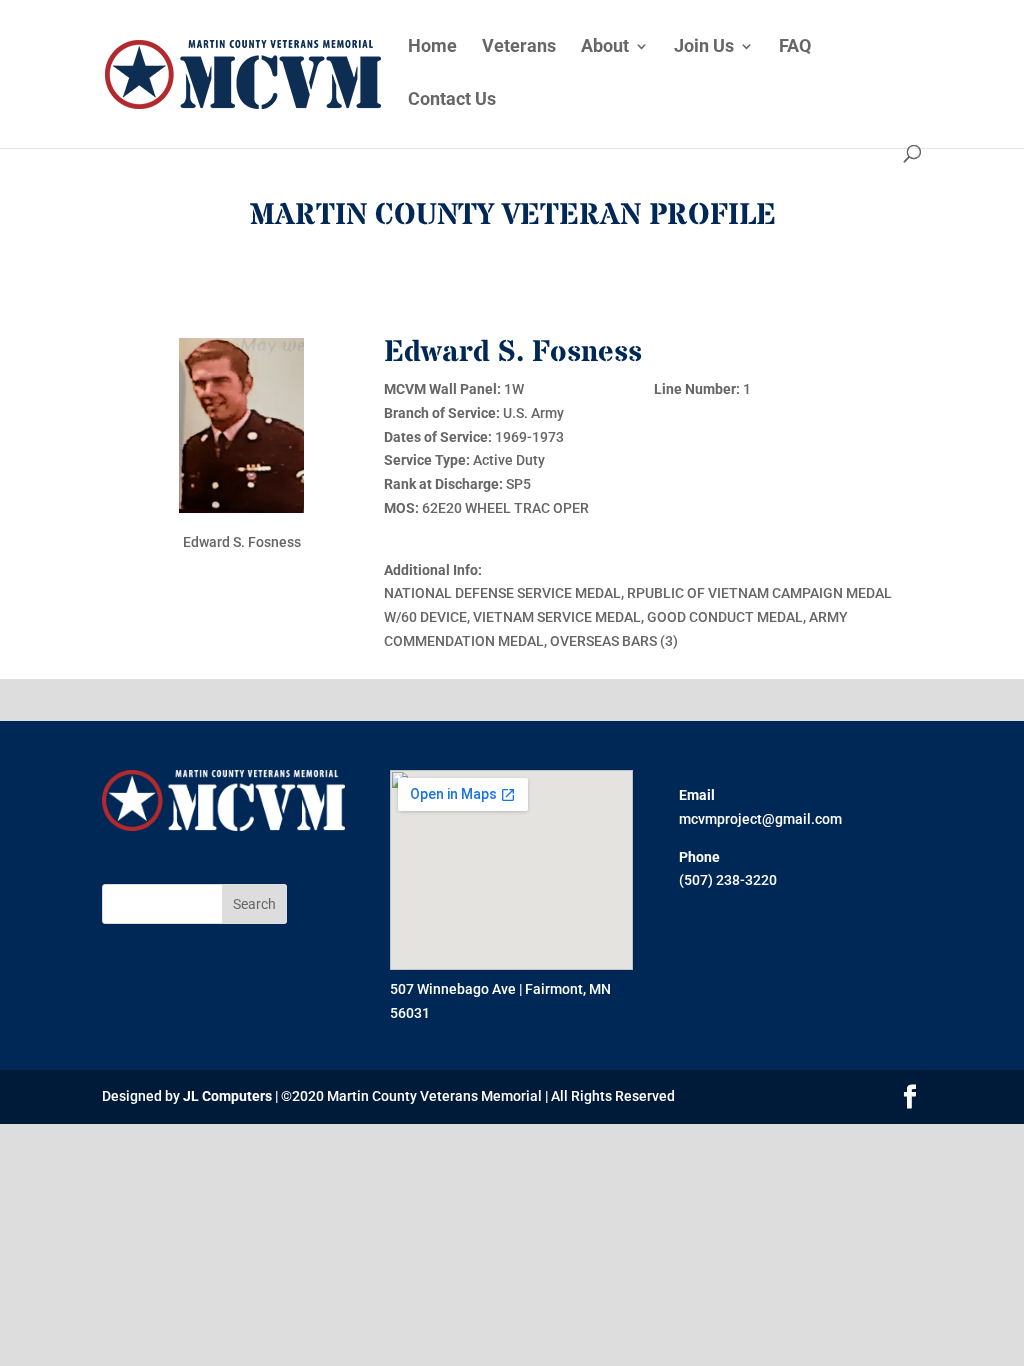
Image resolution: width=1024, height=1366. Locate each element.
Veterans (519, 47)
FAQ (795, 47)
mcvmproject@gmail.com (760, 819)
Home (432, 47)
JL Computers (227, 1096)
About (605, 47)
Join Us (704, 47)
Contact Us (452, 100)
